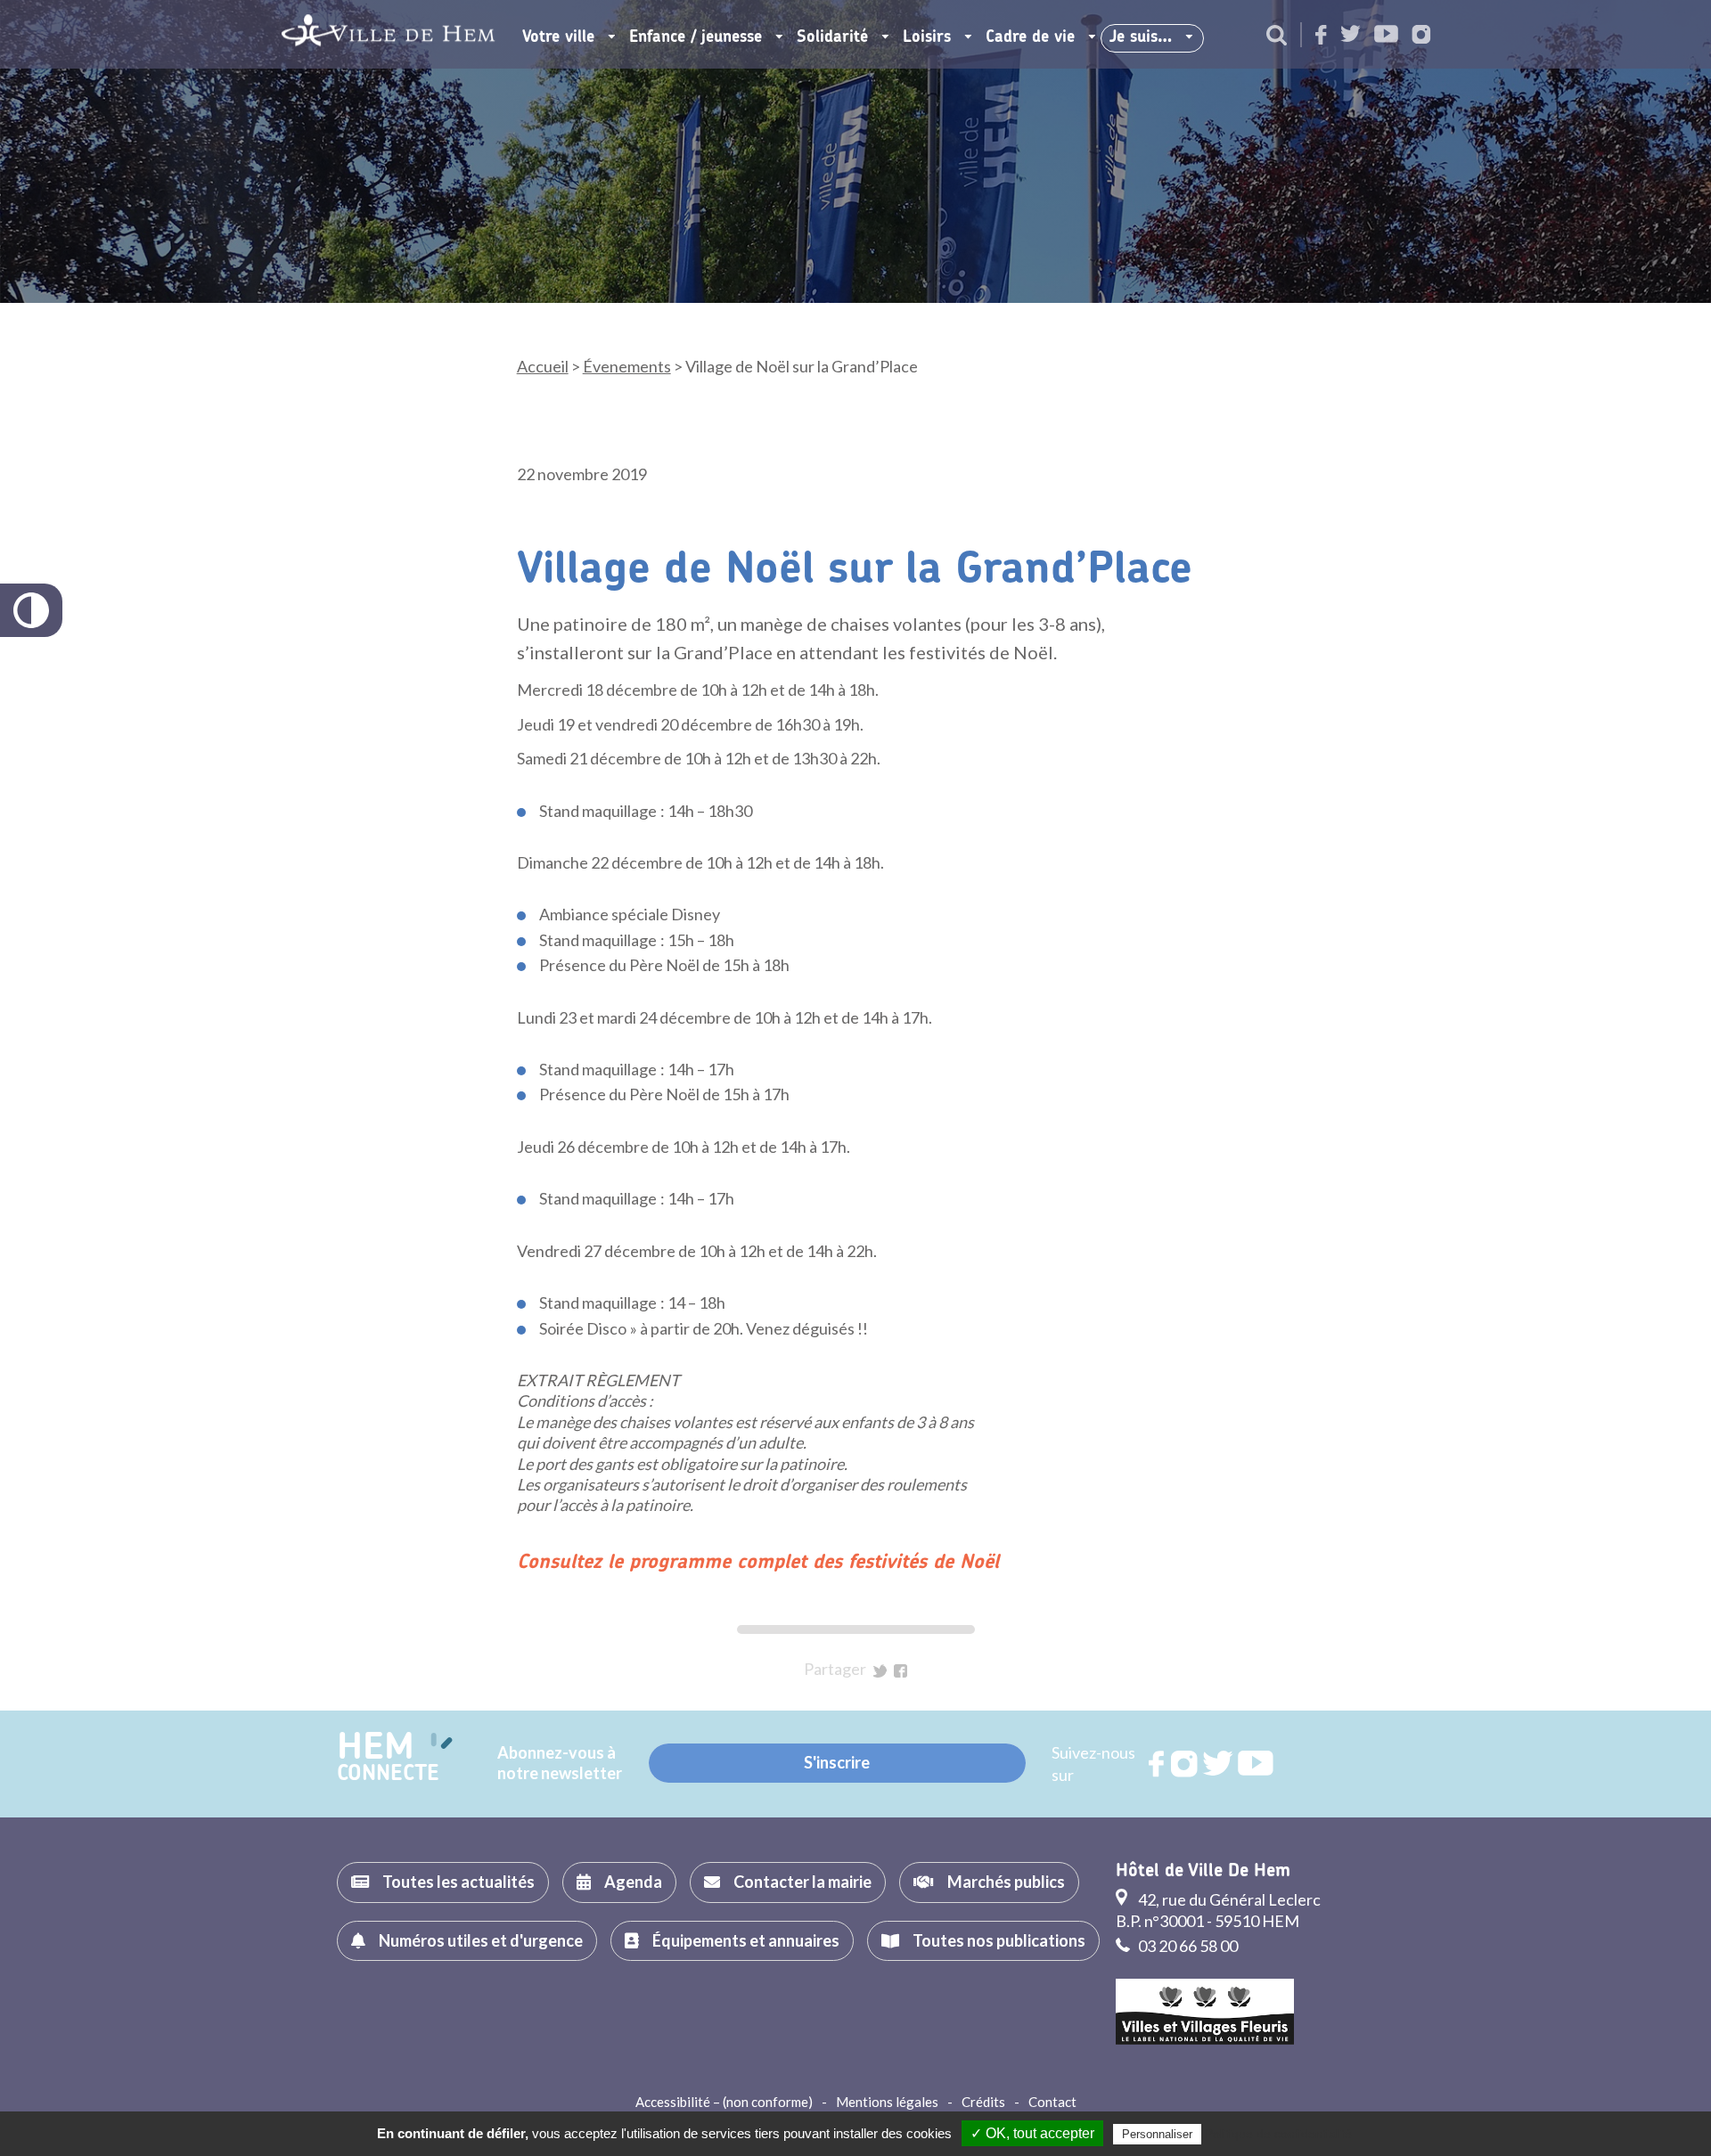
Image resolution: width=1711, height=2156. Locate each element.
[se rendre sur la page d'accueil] (388, 34)
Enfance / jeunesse (696, 37)
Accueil (543, 366)
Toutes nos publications (999, 1940)
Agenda (633, 1882)
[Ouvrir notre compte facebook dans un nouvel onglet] (1321, 36)
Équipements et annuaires (746, 1940)
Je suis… (1141, 37)
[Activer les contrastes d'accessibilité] (31, 610)
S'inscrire (837, 1762)
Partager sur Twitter (880, 1671)
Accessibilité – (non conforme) (724, 2102)
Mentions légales (887, 2102)
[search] (1277, 37)
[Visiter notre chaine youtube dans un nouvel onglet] (1386, 35)
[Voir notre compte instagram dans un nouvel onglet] (1421, 36)
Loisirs (927, 37)
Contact (1052, 2102)
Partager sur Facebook (901, 1671)
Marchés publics (1006, 1882)
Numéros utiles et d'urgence (481, 1940)
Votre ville (558, 37)
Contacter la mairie (802, 1882)
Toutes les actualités (458, 1882)
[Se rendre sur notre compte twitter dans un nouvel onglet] (1351, 35)
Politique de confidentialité (1278, 2134)
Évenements (627, 366)
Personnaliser (1157, 2134)
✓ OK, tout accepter (1032, 2133)
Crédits (983, 2102)
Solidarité (832, 37)
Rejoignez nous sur (1158, 1764)
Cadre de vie (1030, 37)
